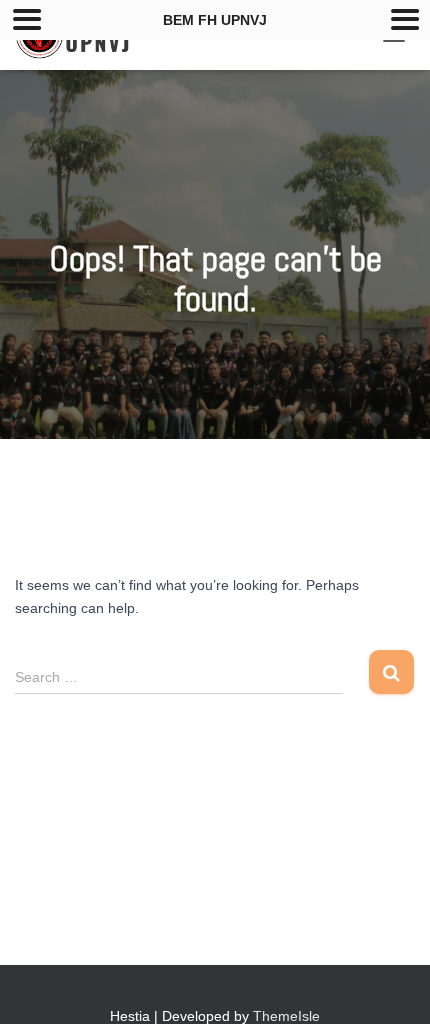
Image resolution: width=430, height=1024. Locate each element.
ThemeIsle (286, 1016)
